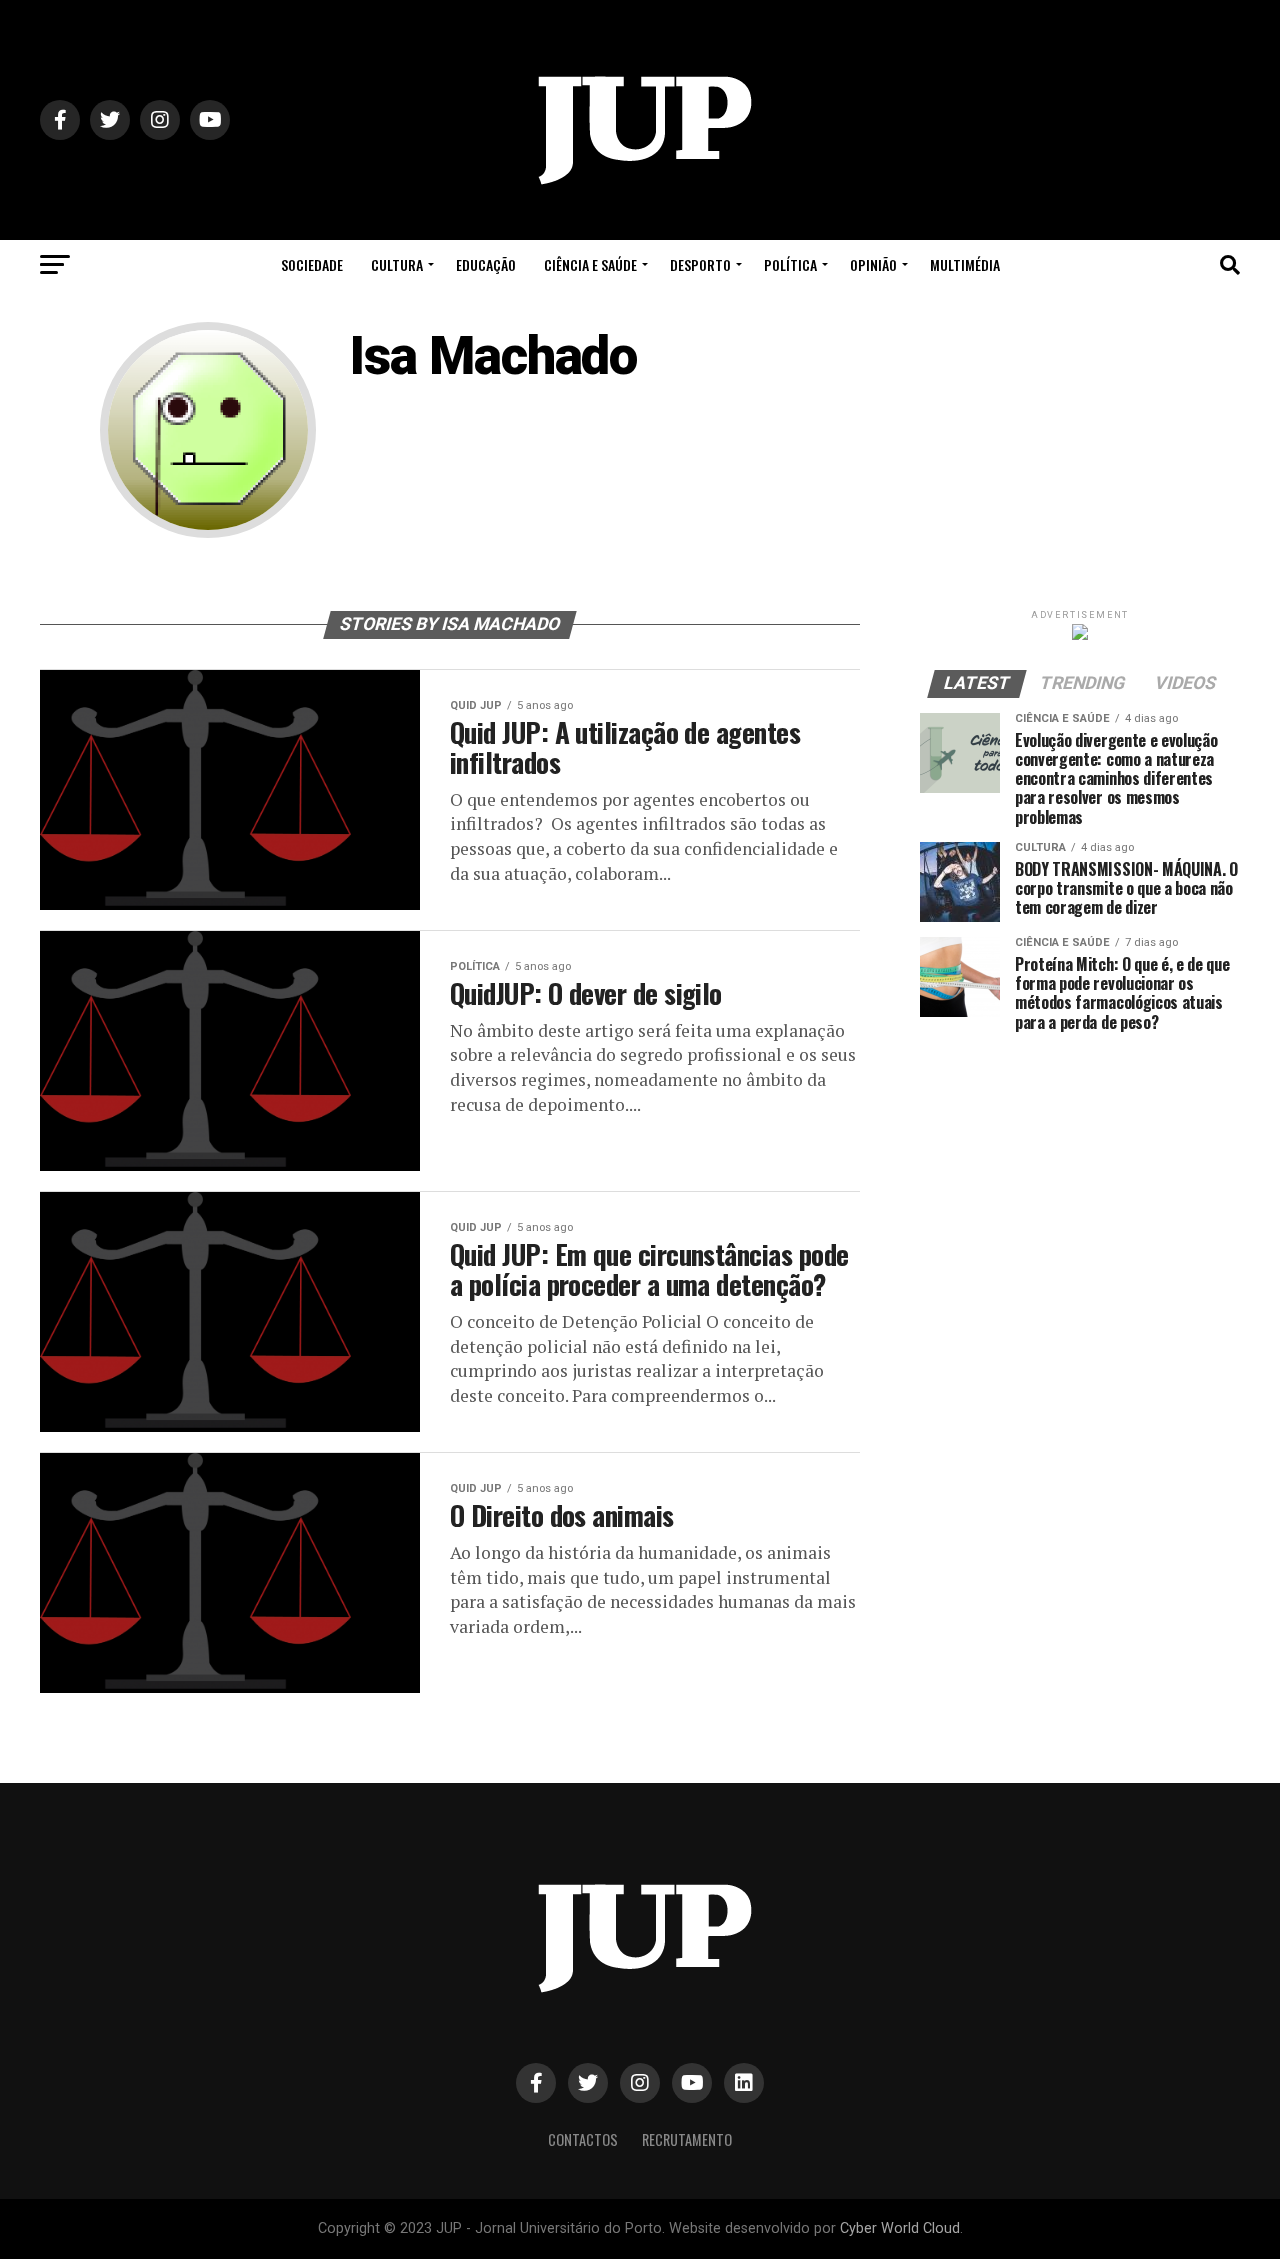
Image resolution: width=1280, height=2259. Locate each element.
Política (790, 264)
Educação (486, 264)
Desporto (700, 264)
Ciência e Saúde (590, 264)
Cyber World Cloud (900, 2228)
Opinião (873, 264)
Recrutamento (687, 2139)
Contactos (583, 2139)
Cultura (397, 264)
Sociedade (312, 264)
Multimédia (965, 264)
